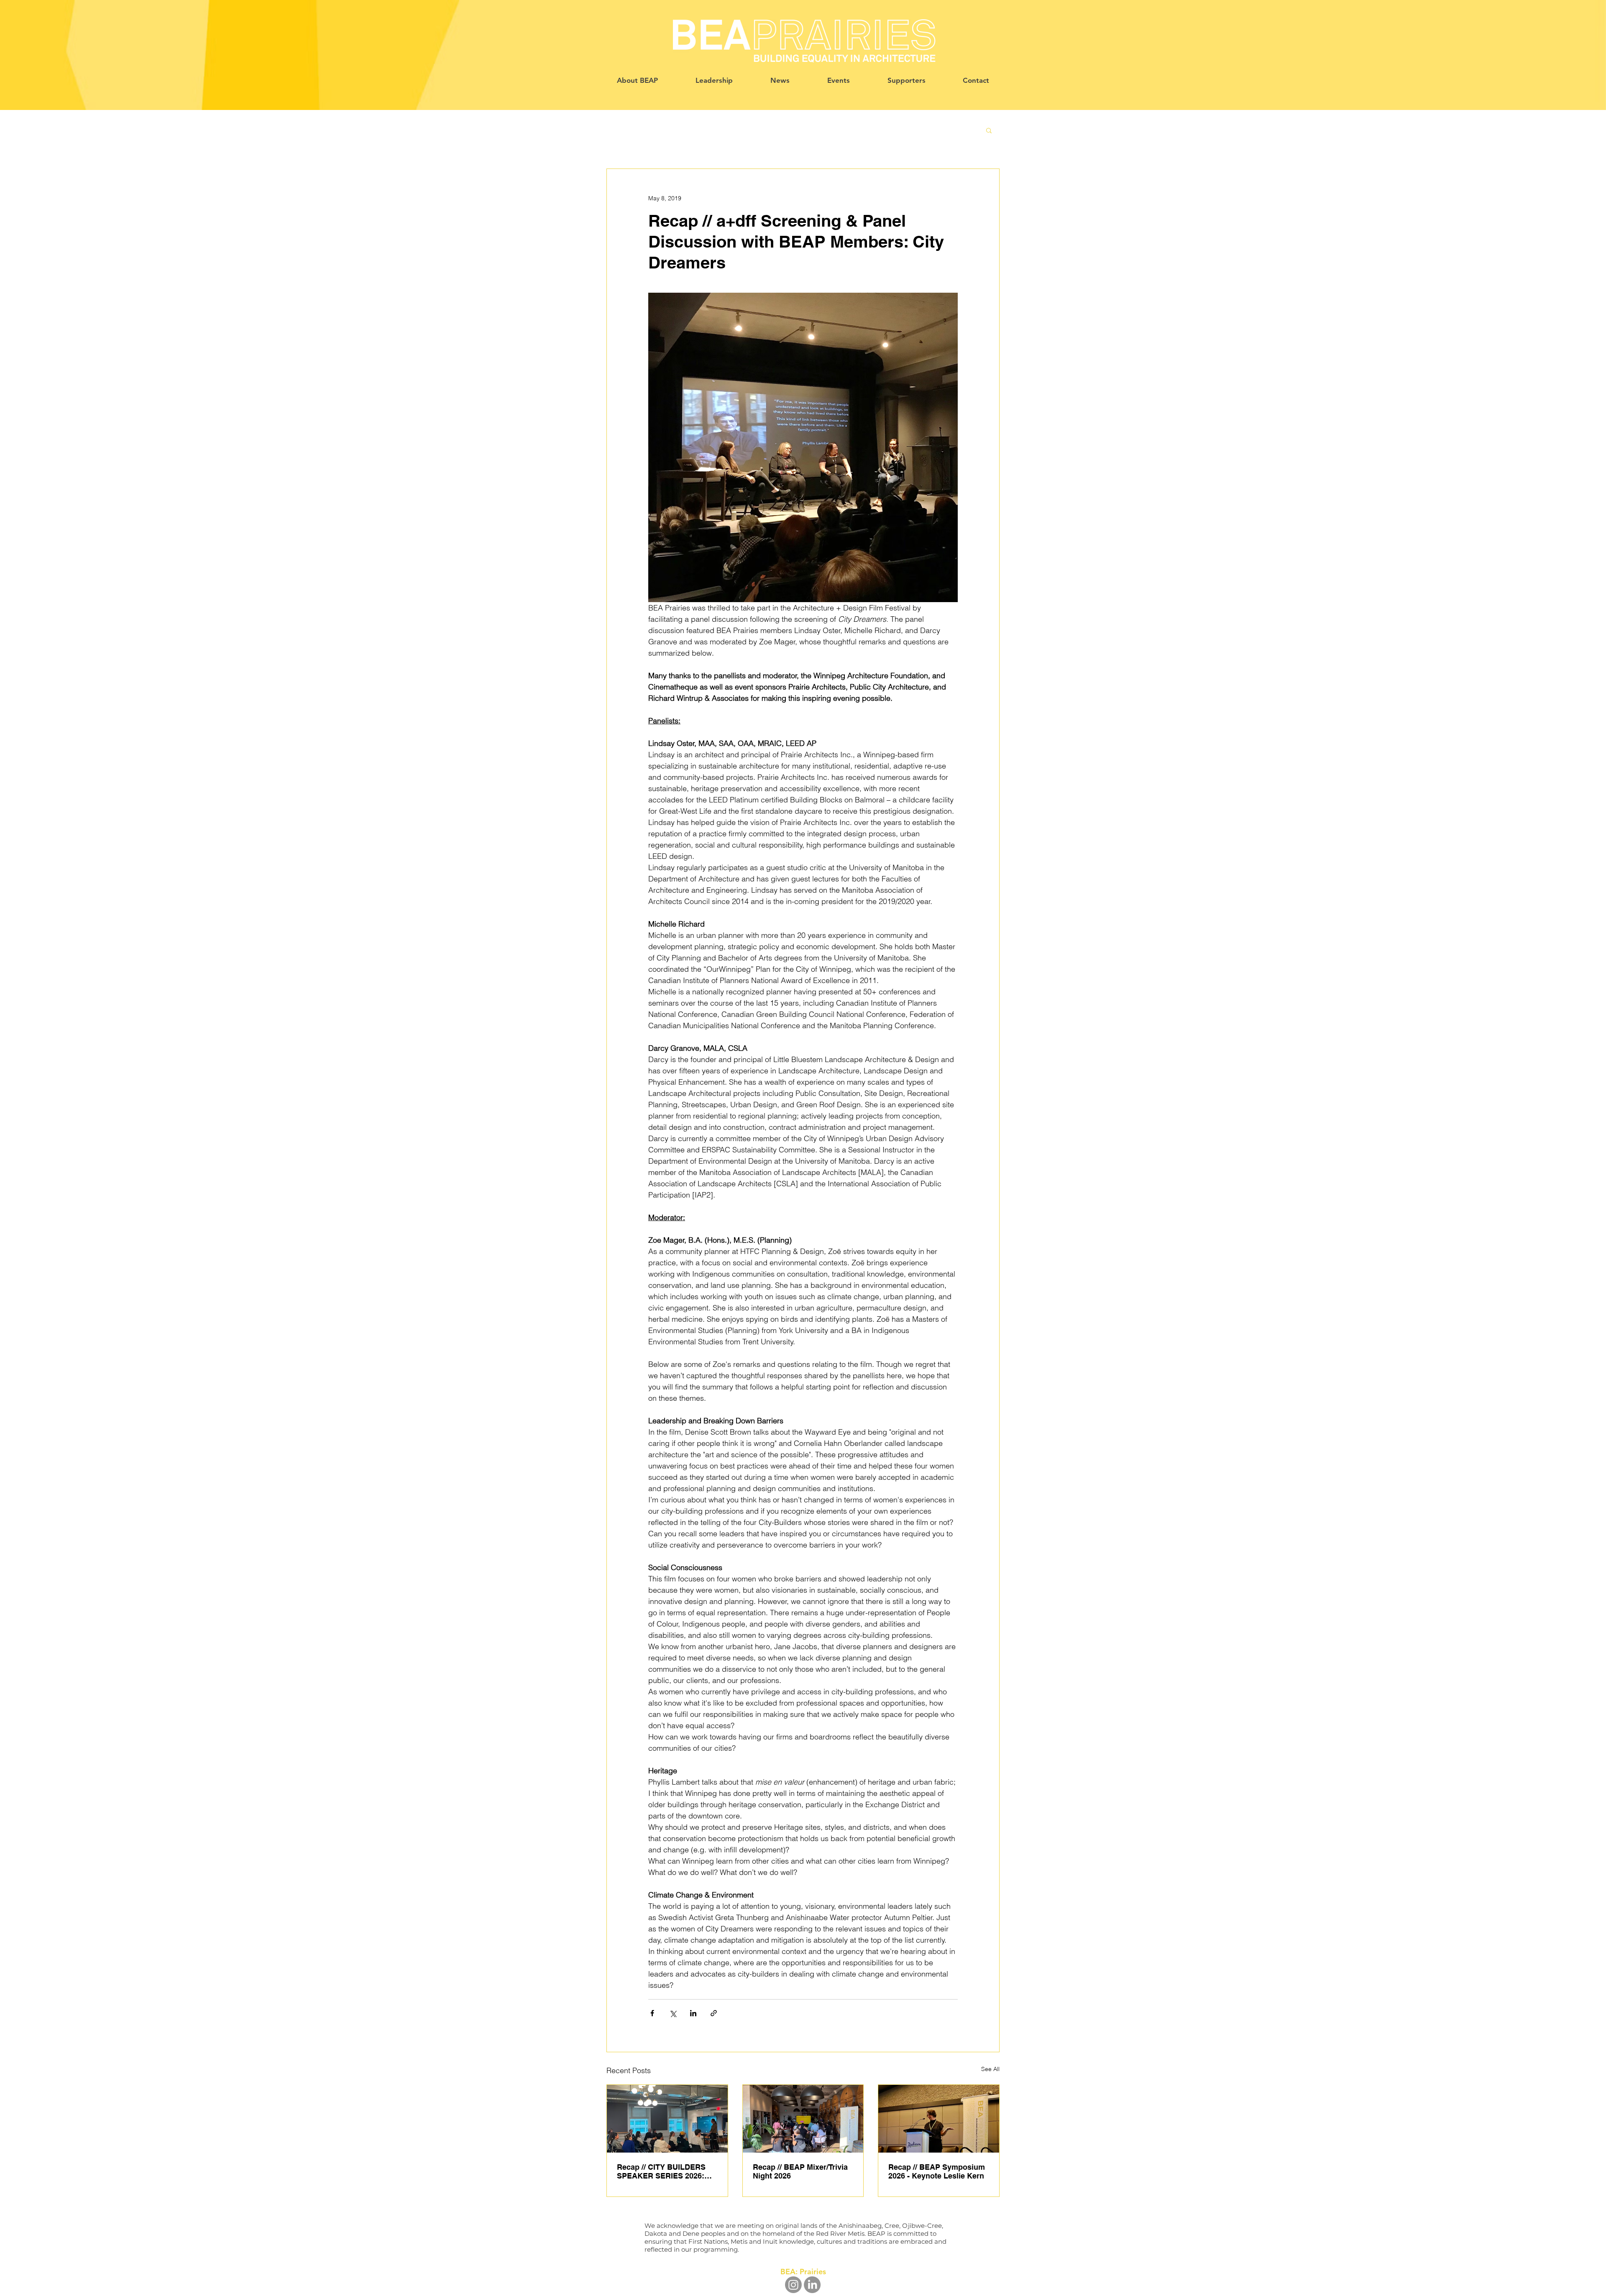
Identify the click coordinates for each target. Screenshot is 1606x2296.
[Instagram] (793, 2285)
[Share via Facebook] (652, 2013)
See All (990, 2069)
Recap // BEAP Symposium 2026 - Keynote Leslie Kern (937, 2171)
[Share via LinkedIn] (693, 2013)
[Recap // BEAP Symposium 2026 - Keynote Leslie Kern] (939, 2119)
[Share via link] (714, 2013)
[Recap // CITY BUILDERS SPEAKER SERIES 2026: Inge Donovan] (667, 2119)
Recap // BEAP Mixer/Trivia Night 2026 (800, 2171)
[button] (989, 130)
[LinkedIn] (812, 2285)
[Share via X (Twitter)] (673, 2013)
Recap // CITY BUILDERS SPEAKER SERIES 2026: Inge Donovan (661, 2171)
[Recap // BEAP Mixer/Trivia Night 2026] (803, 2119)
